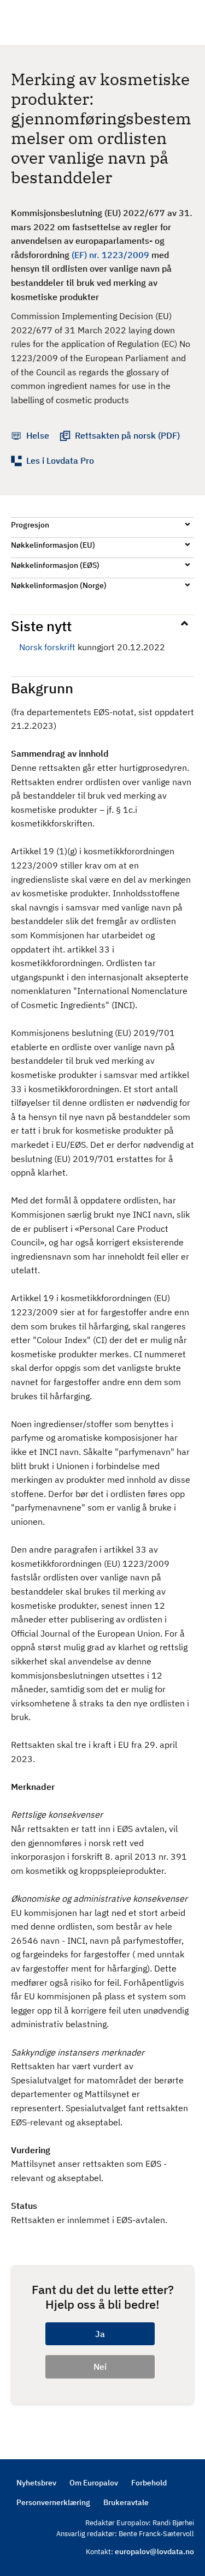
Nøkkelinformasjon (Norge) (59, 585)
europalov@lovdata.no (154, 2551)
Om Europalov (94, 2483)
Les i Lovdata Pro (60, 460)
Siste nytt (41, 626)
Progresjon (30, 525)
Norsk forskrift (47, 647)
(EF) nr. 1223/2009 (110, 255)
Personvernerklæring (53, 2502)
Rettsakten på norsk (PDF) (127, 435)
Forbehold (149, 2483)
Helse (38, 435)
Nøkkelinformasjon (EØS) (55, 565)
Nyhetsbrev (36, 2483)
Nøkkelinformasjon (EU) (53, 545)
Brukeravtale (126, 2502)
